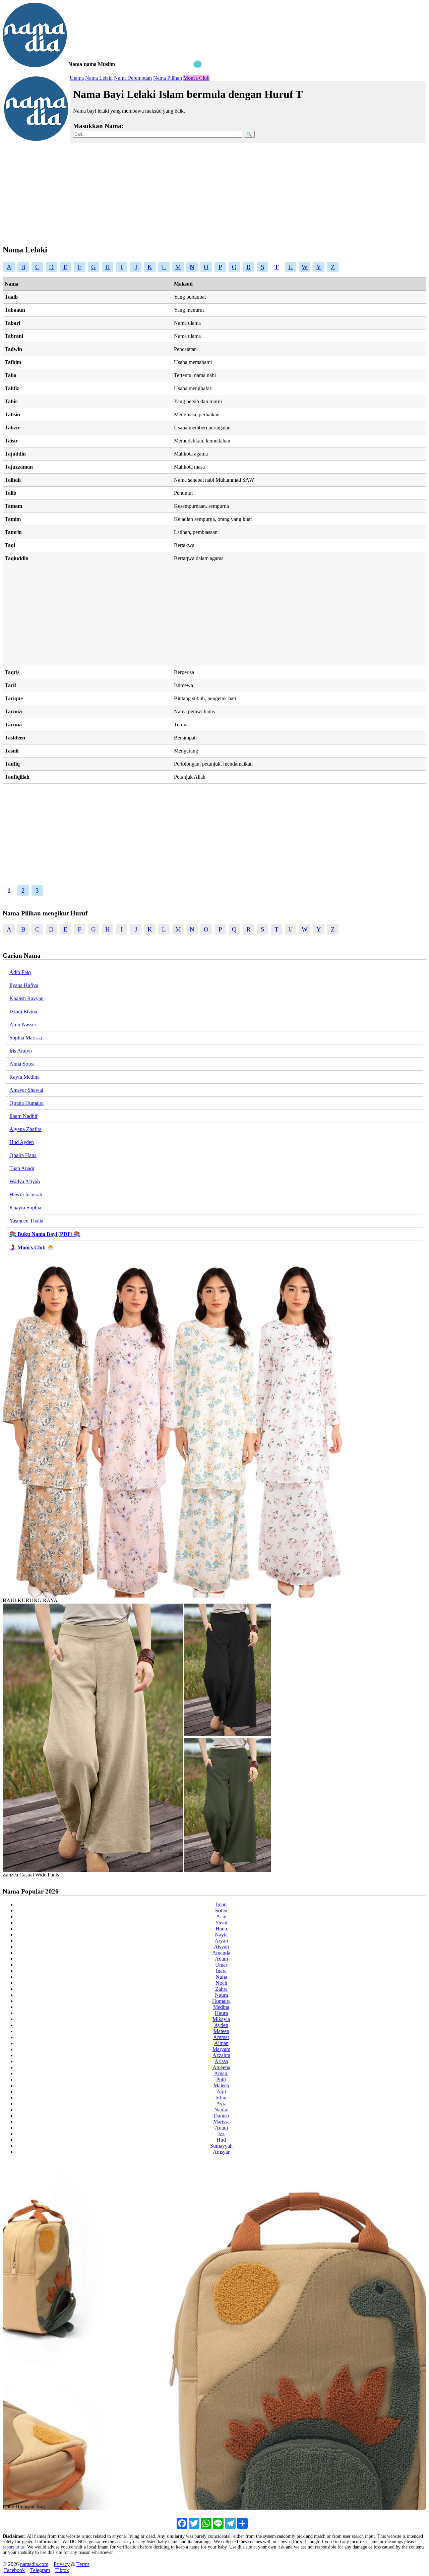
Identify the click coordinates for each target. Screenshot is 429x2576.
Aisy (221, 1916)
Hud (221, 2140)
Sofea (221, 1910)
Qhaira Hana (23, 1155)
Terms (83, 2564)
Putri (221, 2079)
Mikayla (221, 2019)
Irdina (221, 2098)
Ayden (221, 2025)
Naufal (221, 2110)
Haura (221, 2013)
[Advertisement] (103, 111)
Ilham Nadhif (23, 1116)
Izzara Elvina (23, 1011)
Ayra (221, 2104)
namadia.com (34, 2564)
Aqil (221, 2091)
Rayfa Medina (24, 1077)
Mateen (221, 2031)
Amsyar (221, 2152)
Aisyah (221, 1947)
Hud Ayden (22, 1142)
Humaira (221, 2001)
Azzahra (221, 2055)
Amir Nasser (23, 1025)
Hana (221, 1929)
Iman (221, 1904)
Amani (221, 2073)
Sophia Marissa (26, 1038)
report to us (14, 2547)
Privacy (62, 2564)
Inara (221, 1971)
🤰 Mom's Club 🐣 (32, 1247)
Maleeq (221, 2085)
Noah (221, 1983)
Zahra (221, 1989)
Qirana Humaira (26, 1103)
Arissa (221, 2061)
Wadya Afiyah (25, 1181)
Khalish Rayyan (26, 998)
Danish (221, 2116)
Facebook (14, 2570)
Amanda (221, 1953)
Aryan (221, 1941)
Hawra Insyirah (26, 1194)
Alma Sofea (22, 1064)
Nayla (221, 1935)
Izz (221, 2134)
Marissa (221, 2122)
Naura (221, 1995)
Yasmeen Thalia (26, 1221)
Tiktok (62, 2570)
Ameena (221, 2067)
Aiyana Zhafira (25, 1129)
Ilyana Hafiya (24, 985)
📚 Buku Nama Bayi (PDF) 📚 (45, 1234)
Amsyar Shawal (26, 1090)
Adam (221, 1959)
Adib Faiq (20, 972)
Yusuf (221, 1923)
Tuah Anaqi (22, 1168)
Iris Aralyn (21, 1051)
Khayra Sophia (25, 1208)
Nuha (221, 1977)
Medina (221, 2007)
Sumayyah (221, 2146)
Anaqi (221, 2128)
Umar (221, 1965)
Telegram (40, 2570)
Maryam (221, 2049)
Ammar (221, 2037)
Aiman (221, 2043)
